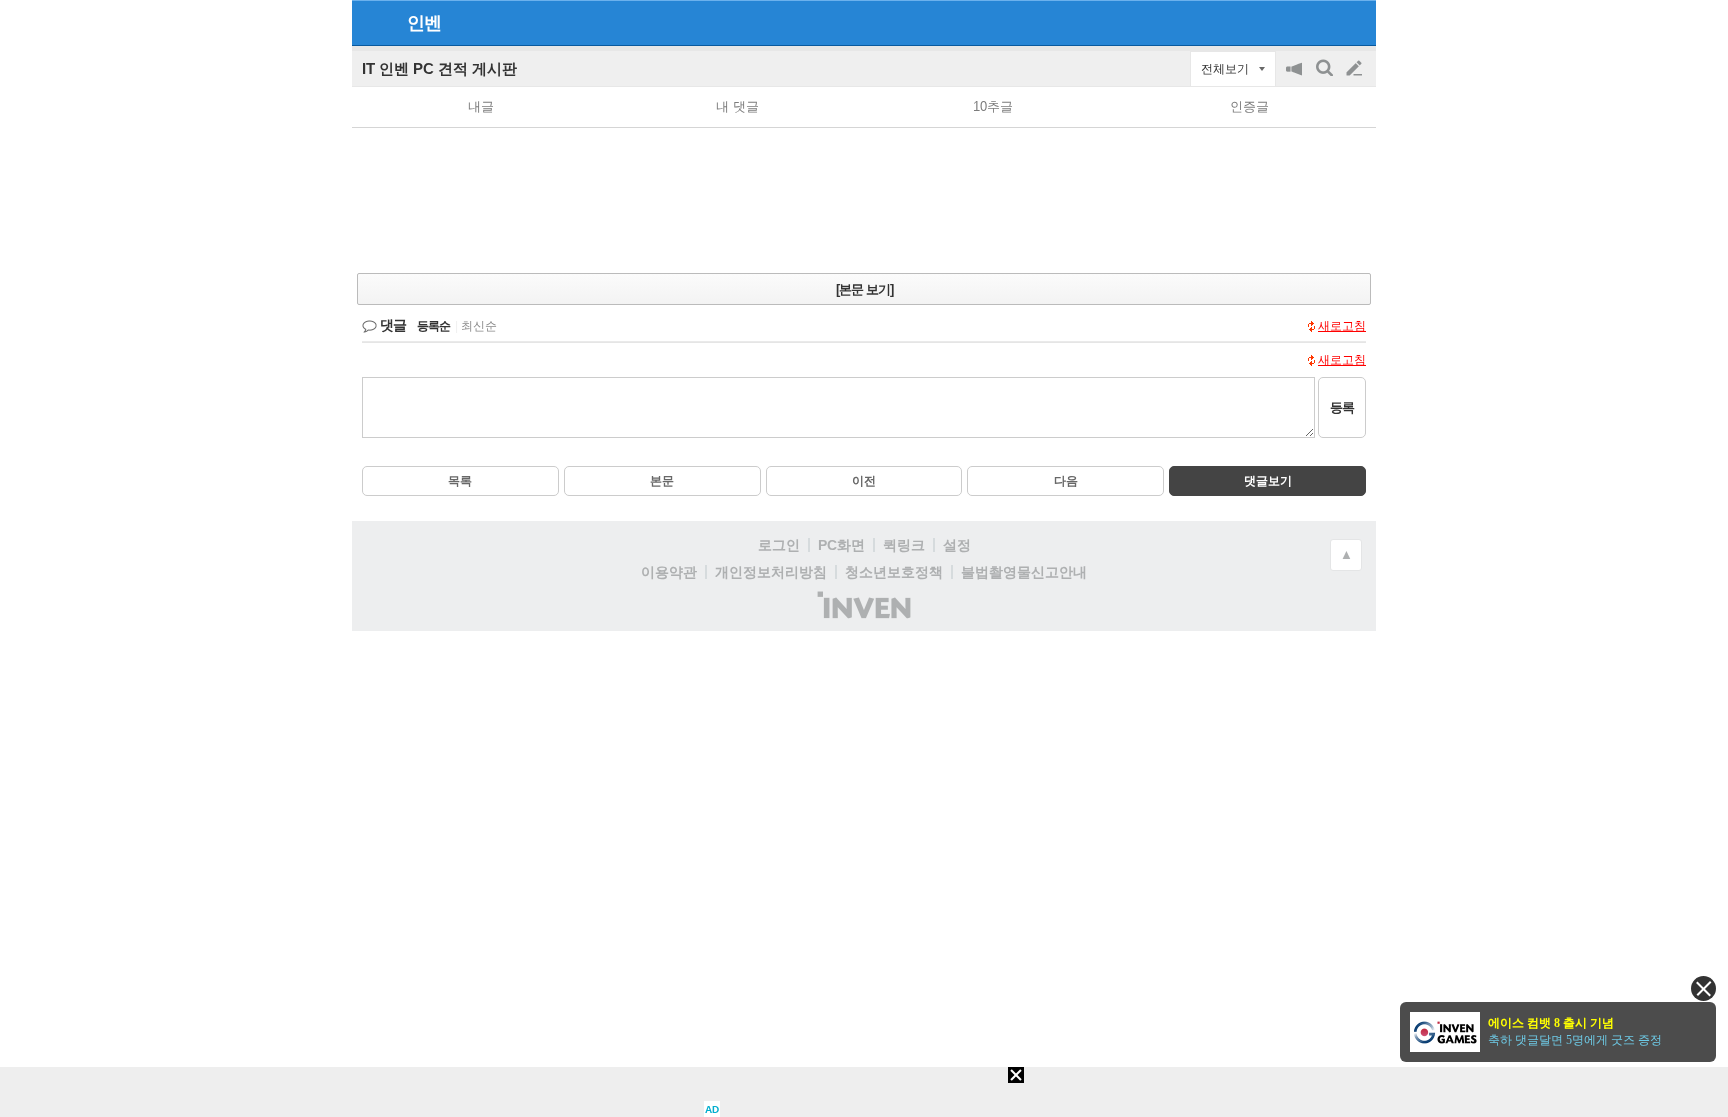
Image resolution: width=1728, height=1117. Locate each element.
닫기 (1703, 988)
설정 (957, 545)
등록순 (433, 326)
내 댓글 (737, 106)
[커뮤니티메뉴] (373, 22)
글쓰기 (1356, 69)
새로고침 (1342, 326)
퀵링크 (904, 545)
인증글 (1249, 106)
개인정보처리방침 (771, 572)
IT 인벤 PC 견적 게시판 (439, 68)
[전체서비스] (1352, 22)
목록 (460, 481)
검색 (1326, 78)
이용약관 (669, 572)
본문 (662, 481)
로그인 (779, 545)
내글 (481, 106)
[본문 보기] (864, 289)
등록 (1342, 407)
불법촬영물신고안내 (1024, 572)
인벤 (424, 23)
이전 (864, 481)
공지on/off (1296, 78)
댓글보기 (1268, 481)
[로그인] (1316, 22)
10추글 (993, 106)
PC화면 (841, 545)
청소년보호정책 (894, 572)
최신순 (479, 326)
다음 (1066, 481)
